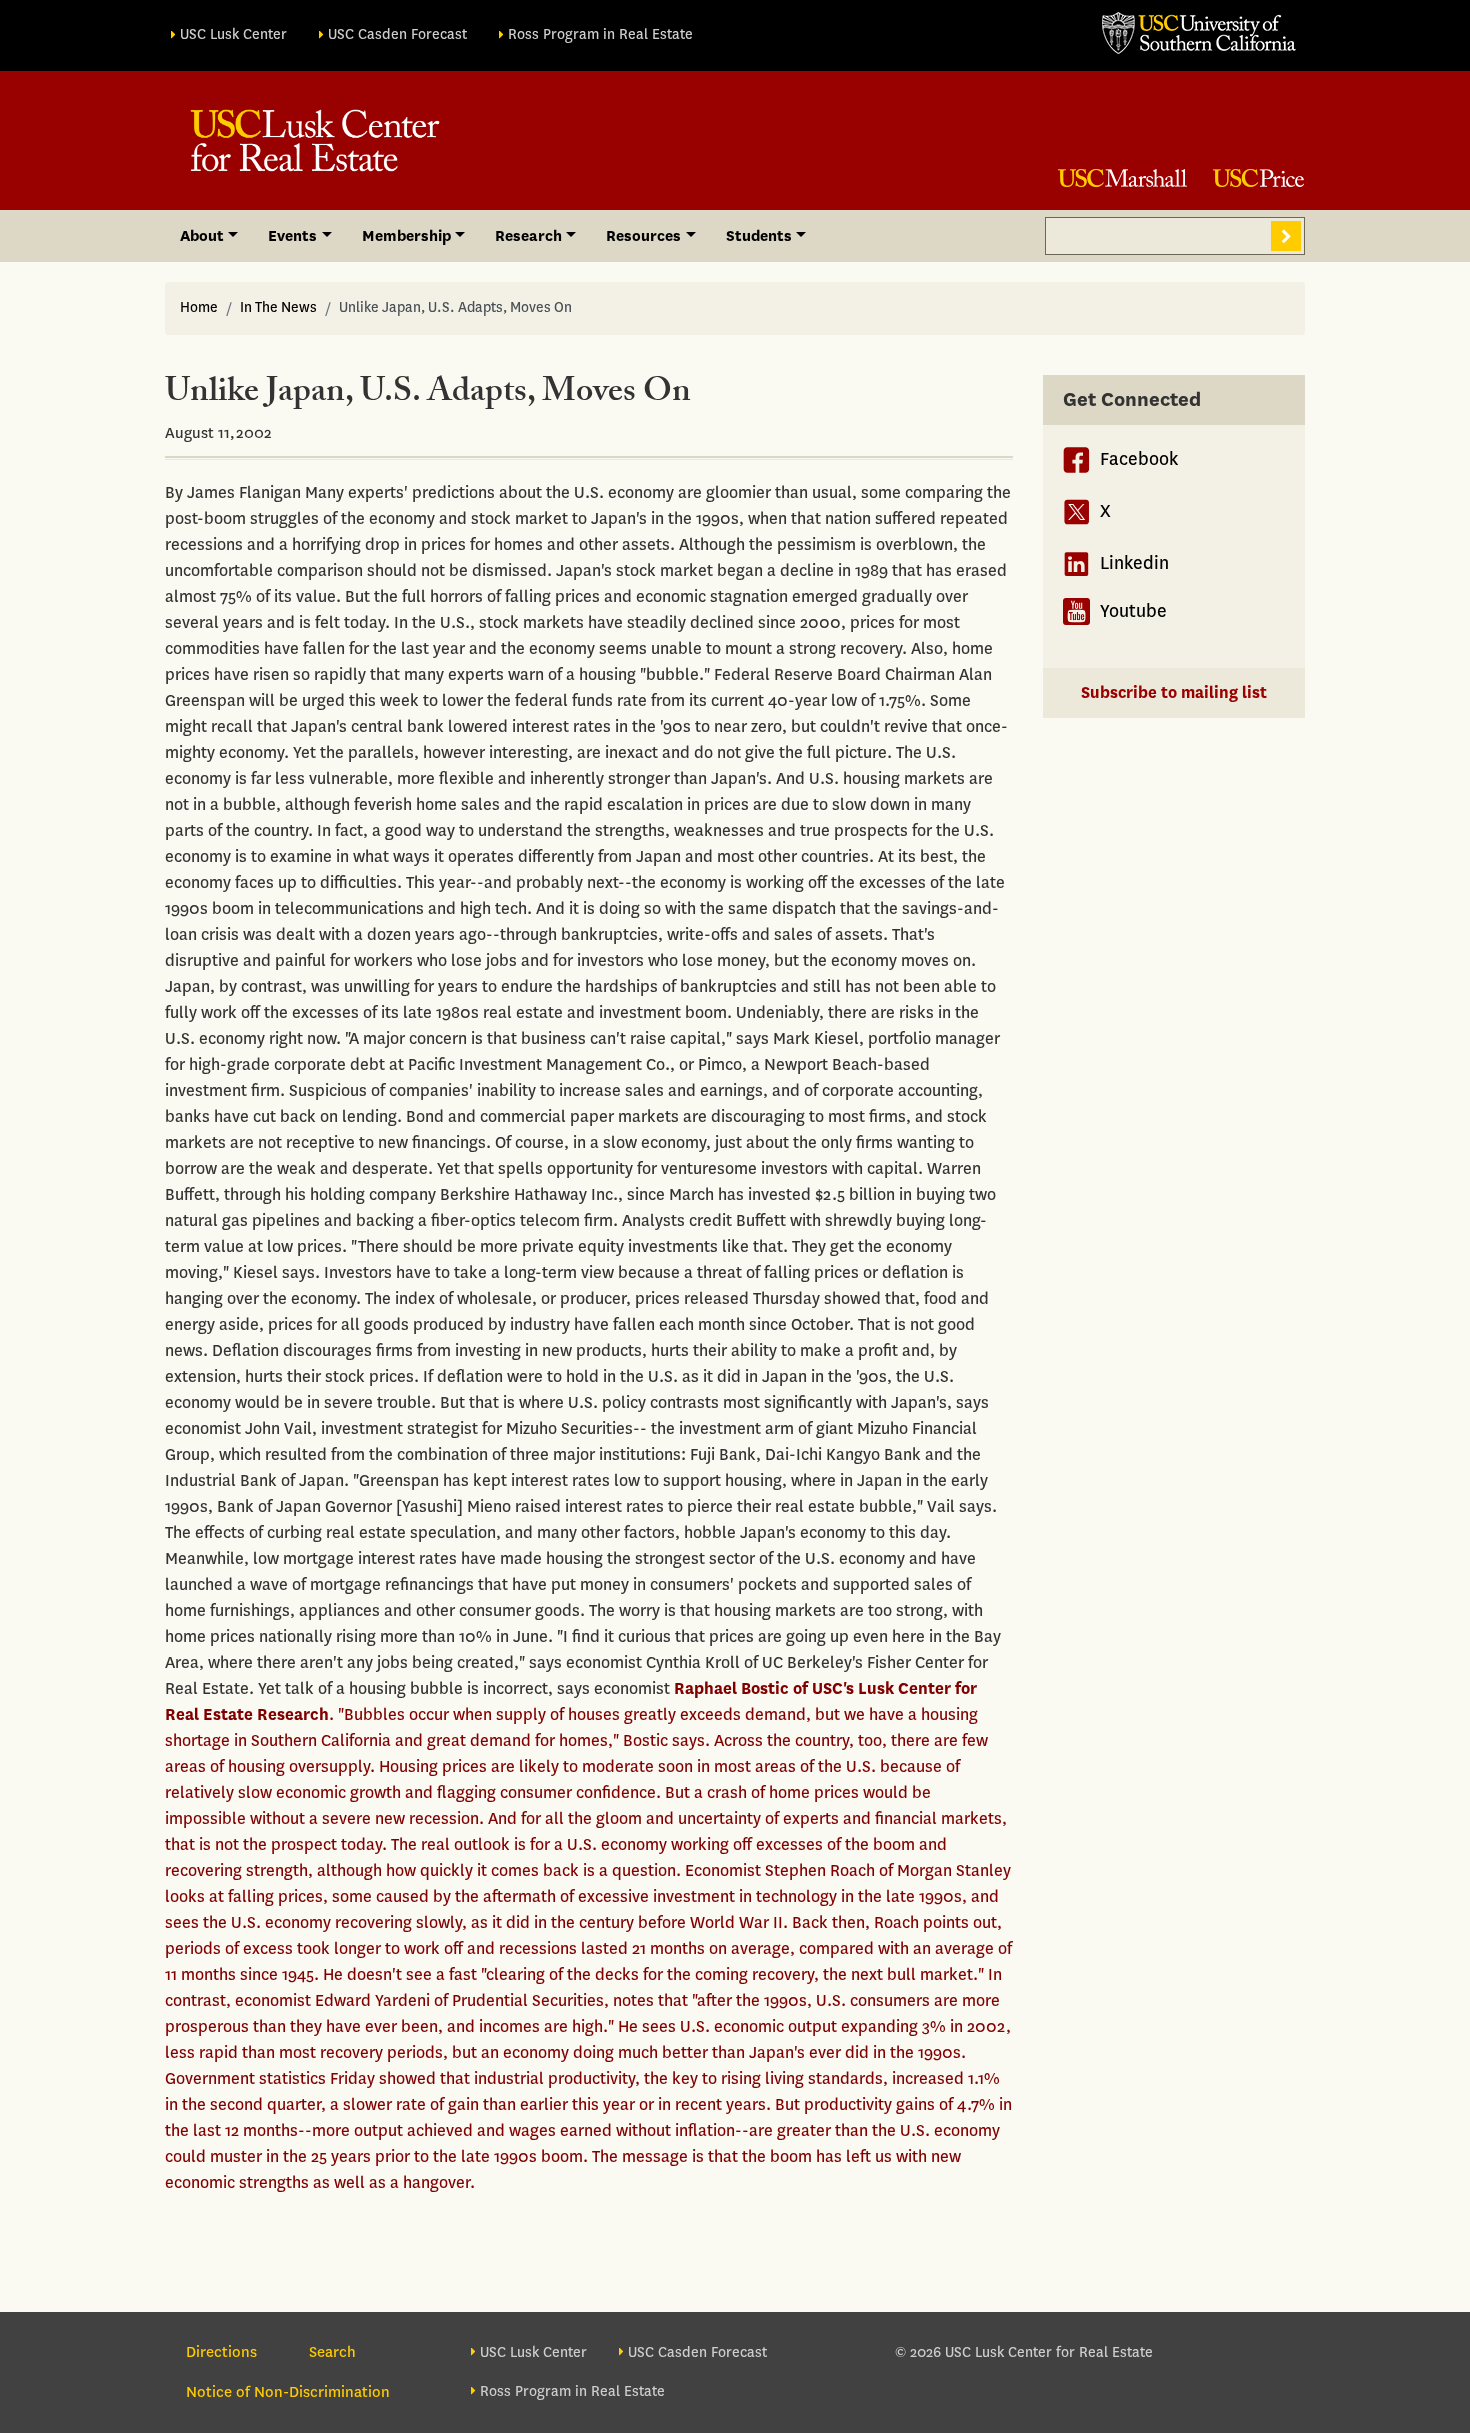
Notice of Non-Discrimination (288, 2392)
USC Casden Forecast (397, 34)
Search (1286, 236)
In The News (278, 307)
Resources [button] (643, 236)
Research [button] (528, 236)
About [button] (202, 236)
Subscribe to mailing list (1174, 692)
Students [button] (759, 236)
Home (199, 307)
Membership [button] (406, 236)
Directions (221, 2352)
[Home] (315, 140)
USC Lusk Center (233, 34)
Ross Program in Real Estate (600, 34)
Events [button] (292, 236)
